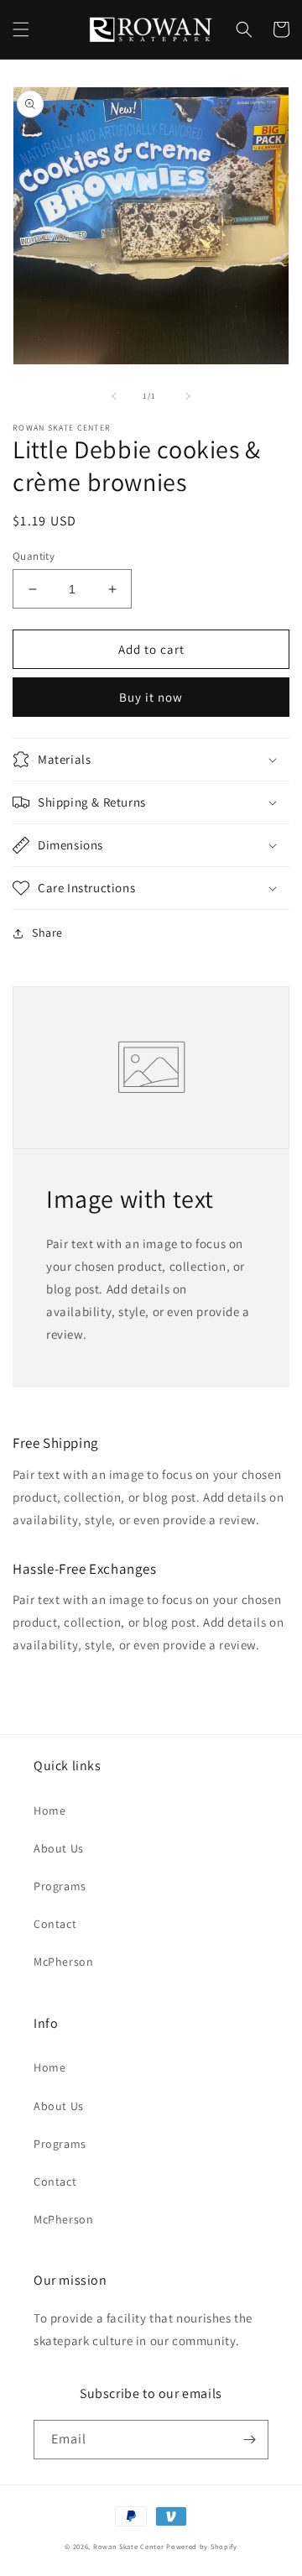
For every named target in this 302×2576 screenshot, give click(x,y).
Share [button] (47, 933)
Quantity (34, 556)
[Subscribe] (249, 2440)
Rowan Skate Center (129, 2546)
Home (49, 1811)
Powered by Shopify (202, 2546)
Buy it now (151, 697)
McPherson (63, 1962)
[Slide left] (114, 396)
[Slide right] (188, 396)
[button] (21, 29)
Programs (60, 1886)
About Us (59, 1848)
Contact (55, 1924)
